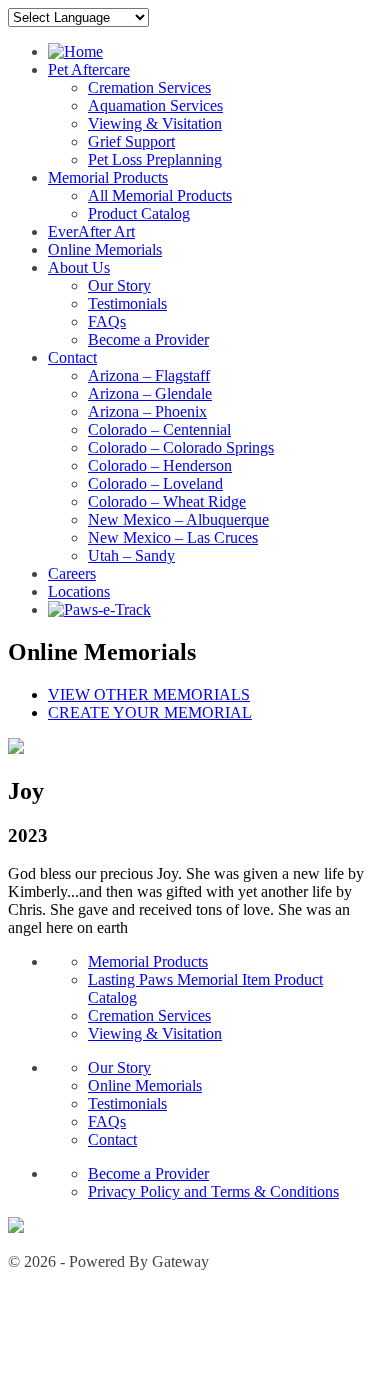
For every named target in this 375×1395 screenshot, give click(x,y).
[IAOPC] (16, 1227)
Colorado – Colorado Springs (181, 447)
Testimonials (127, 303)
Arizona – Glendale (150, 393)
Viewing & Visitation (155, 123)
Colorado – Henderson (160, 465)
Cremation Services (149, 87)
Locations (79, 591)
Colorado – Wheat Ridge (167, 501)
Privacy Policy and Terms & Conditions (213, 1191)
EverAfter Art (91, 231)
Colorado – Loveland (155, 483)
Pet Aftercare (89, 69)
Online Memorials (105, 249)
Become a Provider (148, 339)
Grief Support (131, 141)
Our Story (119, 285)
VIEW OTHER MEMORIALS (149, 694)
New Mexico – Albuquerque (178, 519)
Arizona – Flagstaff (149, 375)
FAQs (107, 321)
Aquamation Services (155, 105)
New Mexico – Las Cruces (173, 537)
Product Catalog (139, 213)
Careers (72, 573)
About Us (79, 267)
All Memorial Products (160, 195)
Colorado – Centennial (159, 429)
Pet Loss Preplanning (155, 159)
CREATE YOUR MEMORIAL (150, 712)
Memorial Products (108, 177)
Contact (72, 357)
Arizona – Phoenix (147, 411)
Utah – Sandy (131, 555)
